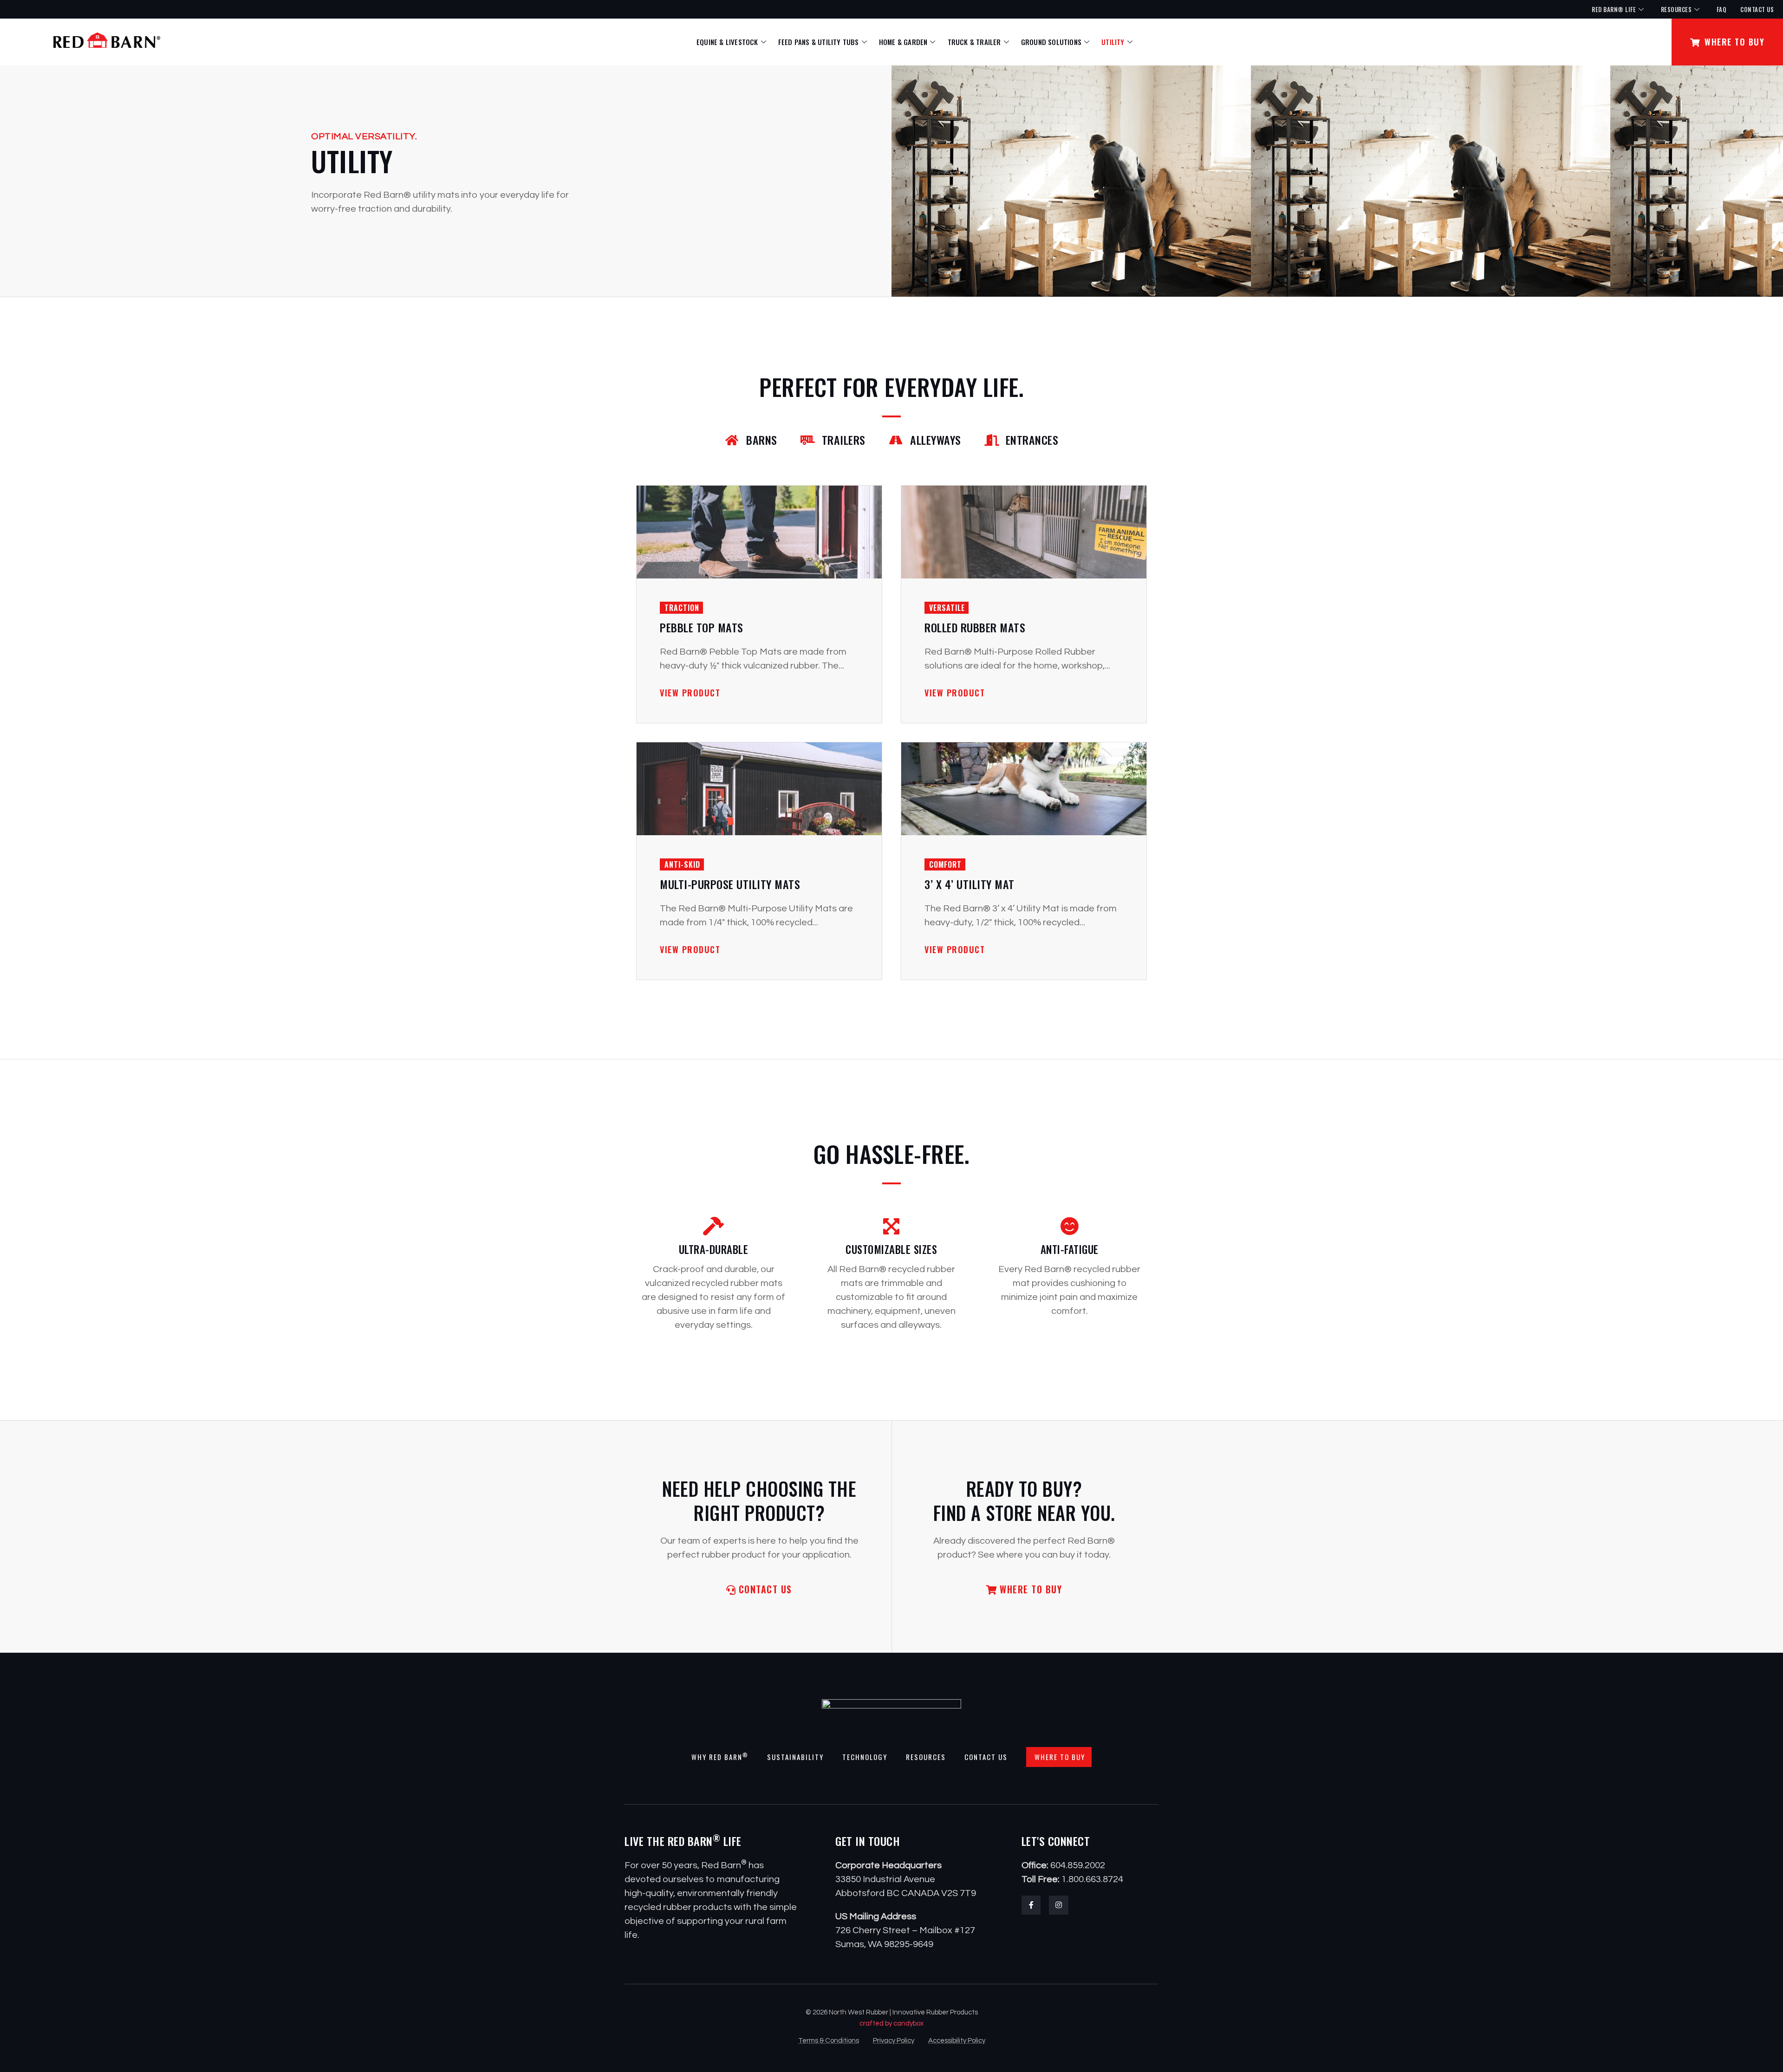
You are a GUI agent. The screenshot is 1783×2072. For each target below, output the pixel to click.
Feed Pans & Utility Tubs (819, 42)
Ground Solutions (1051, 42)
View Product (690, 693)
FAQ (1722, 9)
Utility (1113, 42)
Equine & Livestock (727, 42)
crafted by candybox (891, 2023)
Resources (1676, 9)
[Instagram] (1059, 1905)
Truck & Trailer (974, 42)
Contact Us (1757, 9)
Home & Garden (903, 42)
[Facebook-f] (1031, 1905)
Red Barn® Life (1614, 9)
